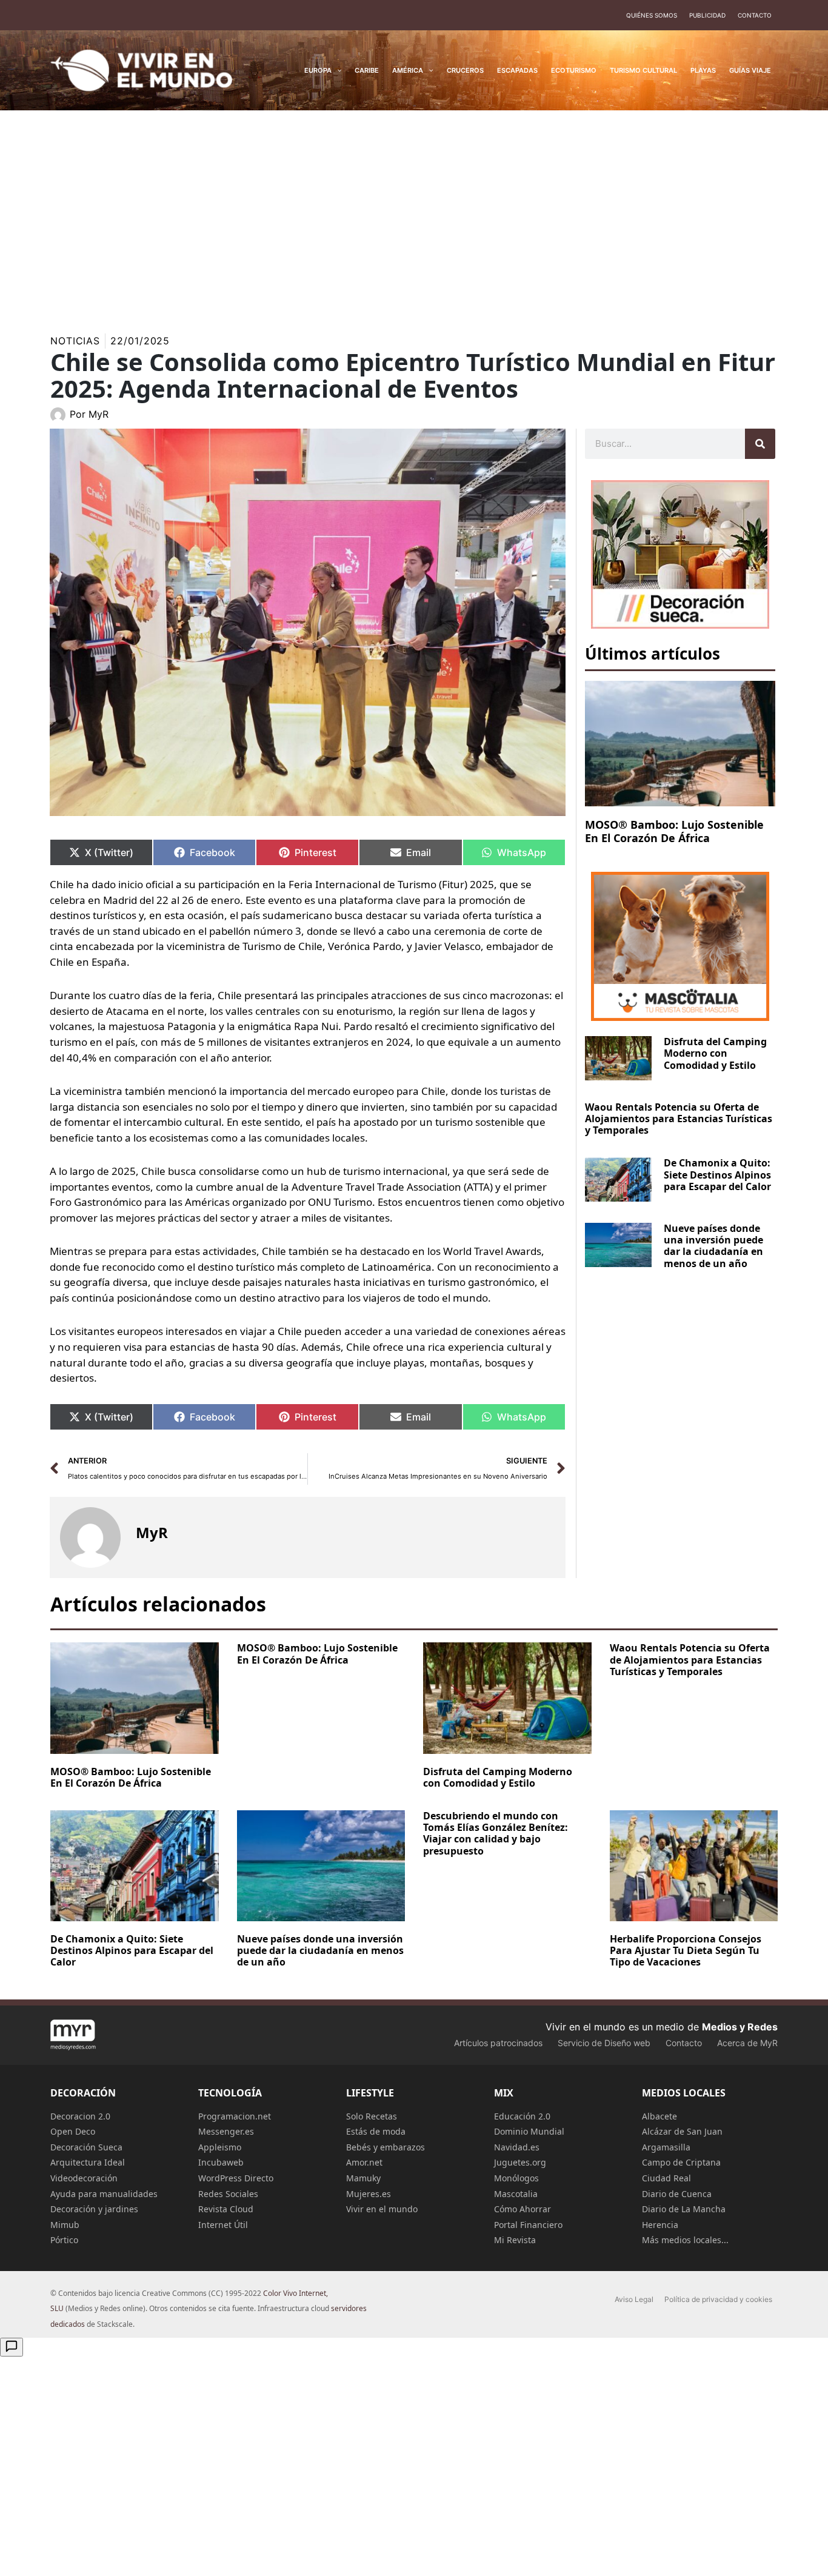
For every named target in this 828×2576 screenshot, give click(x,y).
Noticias (75, 341)
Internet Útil (223, 2225)
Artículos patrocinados (498, 2043)
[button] (337, 70)
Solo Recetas (372, 2116)
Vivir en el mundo (382, 2209)
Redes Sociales (228, 2194)
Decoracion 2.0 (80, 2116)
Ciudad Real (666, 2178)
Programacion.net (235, 2116)
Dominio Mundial (529, 2131)
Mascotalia (516, 2194)
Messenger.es (226, 2131)
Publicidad (707, 15)
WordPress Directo (236, 2178)
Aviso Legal (634, 2299)
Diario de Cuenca (677, 2194)
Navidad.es (517, 2147)
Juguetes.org (520, 2162)
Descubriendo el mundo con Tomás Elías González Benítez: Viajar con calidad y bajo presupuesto (496, 1833)
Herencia (660, 2225)
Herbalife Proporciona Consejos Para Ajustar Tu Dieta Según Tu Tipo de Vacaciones (686, 1950)
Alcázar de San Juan (682, 2131)
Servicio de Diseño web (604, 2043)
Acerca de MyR (747, 2043)
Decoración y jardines (94, 2209)
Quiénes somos (652, 15)
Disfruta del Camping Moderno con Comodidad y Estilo (715, 1053)
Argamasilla (666, 2147)
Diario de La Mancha (684, 2209)
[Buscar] (760, 444)
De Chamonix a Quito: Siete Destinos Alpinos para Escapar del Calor (717, 1174)
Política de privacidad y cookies (718, 2299)
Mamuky (363, 2178)
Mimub (65, 2225)
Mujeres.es (369, 2194)
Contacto (755, 15)
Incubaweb (221, 2162)
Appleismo (220, 2147)
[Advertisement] (414, 215)
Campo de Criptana (681, 2162)
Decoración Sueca (86, 2147)
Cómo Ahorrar (523, 2209)
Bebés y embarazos (386, 2147)
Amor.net (364, 2162)
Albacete (659, 2116)
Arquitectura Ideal (88, 2162)
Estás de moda (376, 2131)
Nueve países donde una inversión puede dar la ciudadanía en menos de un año (713, 1246)
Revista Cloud (226, 2209)
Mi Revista (515, 2240)
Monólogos (516, 2178)
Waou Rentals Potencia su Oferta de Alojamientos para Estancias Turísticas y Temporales (679, 1119)
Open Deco (73, 2131)
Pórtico (64, 2240)
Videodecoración (84, 2178)
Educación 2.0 (522, 2116)
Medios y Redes (740, 2027)
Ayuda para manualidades (104, 2194)
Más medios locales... (685, 2240)
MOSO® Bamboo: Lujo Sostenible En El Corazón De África (674, 831)
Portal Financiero (528, 2225)
